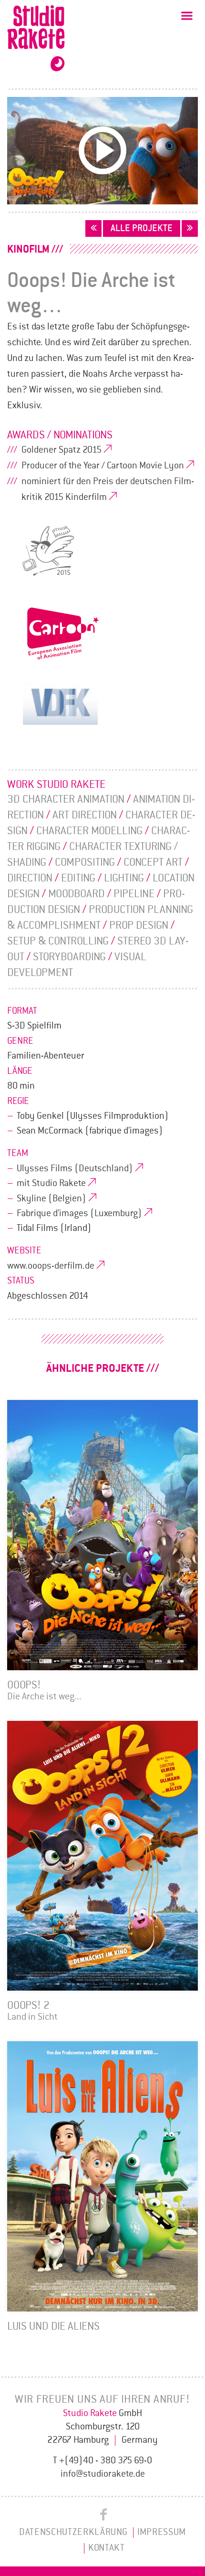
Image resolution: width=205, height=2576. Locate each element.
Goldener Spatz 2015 (61, 450)
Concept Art (153, 862)
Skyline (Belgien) (51, 1198)
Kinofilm (28, 249)
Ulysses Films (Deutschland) (75, 1168)
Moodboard (77, 894)
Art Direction (85, 815)
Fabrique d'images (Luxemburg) (79, 1213)
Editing (78, 878)
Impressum (162, 2532)
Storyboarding (69, 957)
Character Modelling (89, 831)
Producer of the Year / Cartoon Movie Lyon (103, 466)
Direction (30, 878)
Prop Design (139, 925)
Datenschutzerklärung (73, 2532)
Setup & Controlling (58, 941)
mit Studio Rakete (51, 1183)
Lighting (124, 878)
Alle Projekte (142, 228)
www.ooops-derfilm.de (51, 1266)
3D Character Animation (66, 799)
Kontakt (107, 2548)
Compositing (85, 862)
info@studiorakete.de (103, 2474)
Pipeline (134, 894)
